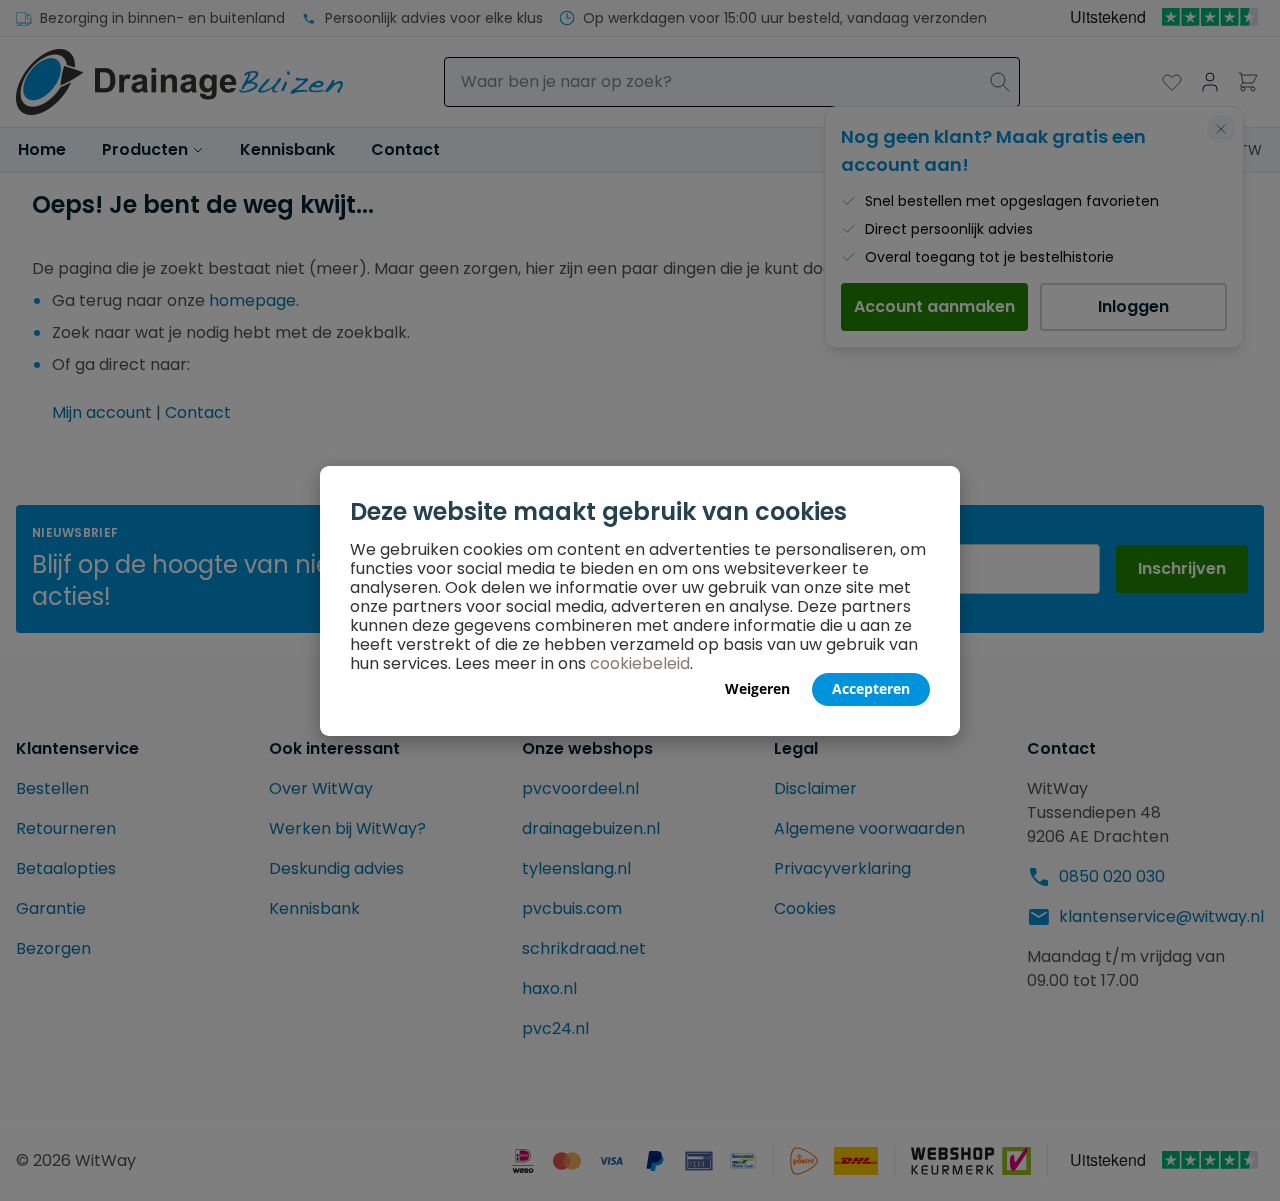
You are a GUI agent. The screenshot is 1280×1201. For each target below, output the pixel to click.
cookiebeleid (640, 663)
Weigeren (757, 688)
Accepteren (871, 688)
